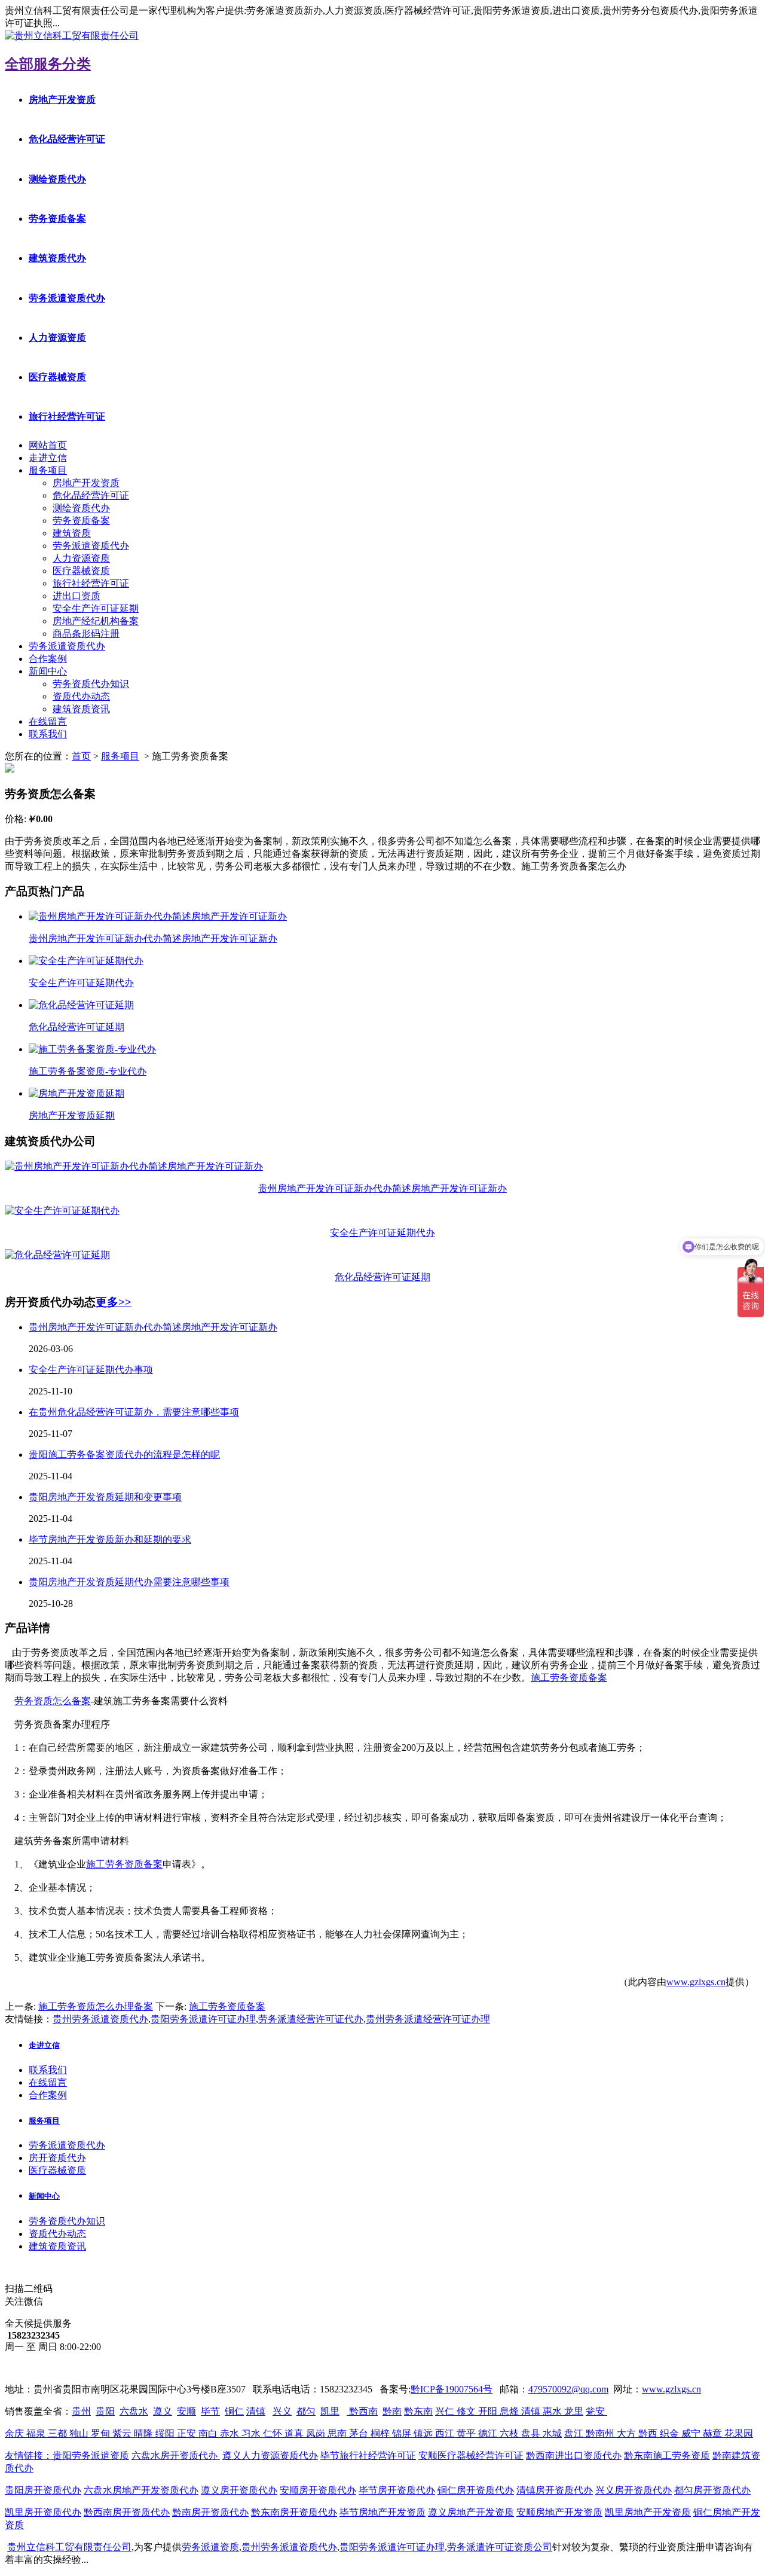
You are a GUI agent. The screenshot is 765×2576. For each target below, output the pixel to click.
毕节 (210, 2411)
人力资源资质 (57, 338)
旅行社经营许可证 (67, 416)
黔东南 (418, 2411)
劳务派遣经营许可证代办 (311, 2019)
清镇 (256, 2411)
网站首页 (48, 445)
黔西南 (362, 2411)
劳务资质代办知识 (91, 684)
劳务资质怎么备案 (53, 1701)
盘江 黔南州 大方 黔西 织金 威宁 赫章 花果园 (659, 2433)
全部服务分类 (48, 64)
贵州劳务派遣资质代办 (100, 2019)
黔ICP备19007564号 (452, 2389)
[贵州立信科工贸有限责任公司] (72, 36)
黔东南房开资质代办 (294, 2512)
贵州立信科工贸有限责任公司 (69, 2547)
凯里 (330, 2411)
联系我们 (48, 734)
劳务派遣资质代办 (67, 298)
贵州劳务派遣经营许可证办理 (428, 2019)
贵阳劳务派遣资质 (67, 2456)
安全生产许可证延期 (96, 608)
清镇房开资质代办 (555, 2490)
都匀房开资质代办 (712, 2490)
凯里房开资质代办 (43, 2512)
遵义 (163, 2411)
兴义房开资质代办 (634, 2490)
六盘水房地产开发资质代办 (141, 2490)
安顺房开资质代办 (318, 2490)
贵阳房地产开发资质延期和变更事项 (105, 1497)
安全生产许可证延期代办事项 (91, 1370)
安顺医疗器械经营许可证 (471, 2456)
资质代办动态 (81, 696)
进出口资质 (76, 596)
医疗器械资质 (57, 377)
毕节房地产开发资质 (382, 2512)
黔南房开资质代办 (210, 2512)
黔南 (392, 2411)
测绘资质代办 (57, 179)
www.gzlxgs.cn (696, 1982)
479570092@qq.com (568, 2389)
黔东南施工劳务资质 (667, 2456)
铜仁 (234, 2411)
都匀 (306, 2411)
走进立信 (48, 458)
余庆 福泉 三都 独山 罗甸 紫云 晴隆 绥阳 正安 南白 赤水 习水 (134, 2433)
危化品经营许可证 (67, 139)
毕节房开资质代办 (397, 2490)
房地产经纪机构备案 (96, 621)
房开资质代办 (57, 2158)
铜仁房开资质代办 (476, 2490)
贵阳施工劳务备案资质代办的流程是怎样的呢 (124, 1455)
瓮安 (596, 2411)
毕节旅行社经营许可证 (368, 2456)
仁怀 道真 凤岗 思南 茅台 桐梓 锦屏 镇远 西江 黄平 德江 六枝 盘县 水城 (412, 2433)
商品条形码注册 (86, 634)
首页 (81, 756)
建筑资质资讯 (81, 709)
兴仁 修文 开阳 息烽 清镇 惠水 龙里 (509, 2411)
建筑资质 (72, 533)
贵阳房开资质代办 (43, 2490)
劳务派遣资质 (210, 2547)
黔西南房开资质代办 (127, 2512)
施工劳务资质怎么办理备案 (96, 2006)
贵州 (81, 2411)
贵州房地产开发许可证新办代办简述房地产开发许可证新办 (153, 1327)
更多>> (114, 1302)
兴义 (282, 2411)
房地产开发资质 (62, 100)
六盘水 (134, 2411)
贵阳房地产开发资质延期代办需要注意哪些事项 (129, 1582)
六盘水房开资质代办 (176, 2456)
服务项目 (48, 470)
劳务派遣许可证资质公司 (500, 2547)
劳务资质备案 (57, 219)
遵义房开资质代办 (239, 2490)
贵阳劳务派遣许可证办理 (203, 2019)
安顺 (186, 2411)
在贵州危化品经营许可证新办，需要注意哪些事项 (134, 1412)
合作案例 (48, 659)
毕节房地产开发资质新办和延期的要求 (110, 1539)
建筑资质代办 (57, 258)
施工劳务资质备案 (569, 1678)
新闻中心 (48, 671)
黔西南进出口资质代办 (574, 2456)
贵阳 (105, 2411)
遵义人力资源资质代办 (270, 2456)
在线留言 (48, 721)
